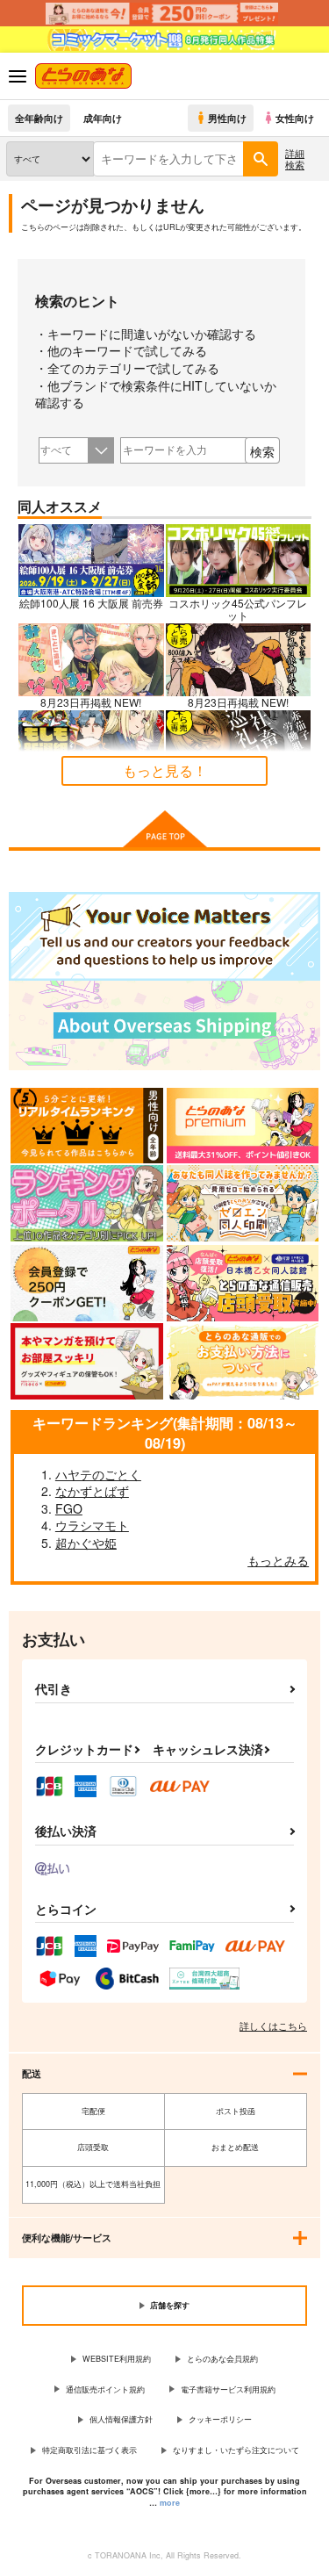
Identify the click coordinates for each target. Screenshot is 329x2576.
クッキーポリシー (220, 2419)
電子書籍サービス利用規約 (228, 2389)
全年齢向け (39, 118)
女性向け (295, 118)
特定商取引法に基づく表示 (89, 2450)
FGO (69, 1508)
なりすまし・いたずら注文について (236, 2450)
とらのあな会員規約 (222, 2359)
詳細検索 (295, 158)
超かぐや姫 (86, 1543)
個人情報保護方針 (121, 2419)
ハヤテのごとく (98, 1474)
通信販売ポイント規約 (105, 2389)
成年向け (103, 118)
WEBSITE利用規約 (117, 2359)
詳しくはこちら (273, 2026)
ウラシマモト (92, 1525)
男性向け (227, 118)
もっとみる (278, 1560)
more (170, 2503)
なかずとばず (92, 1491)
